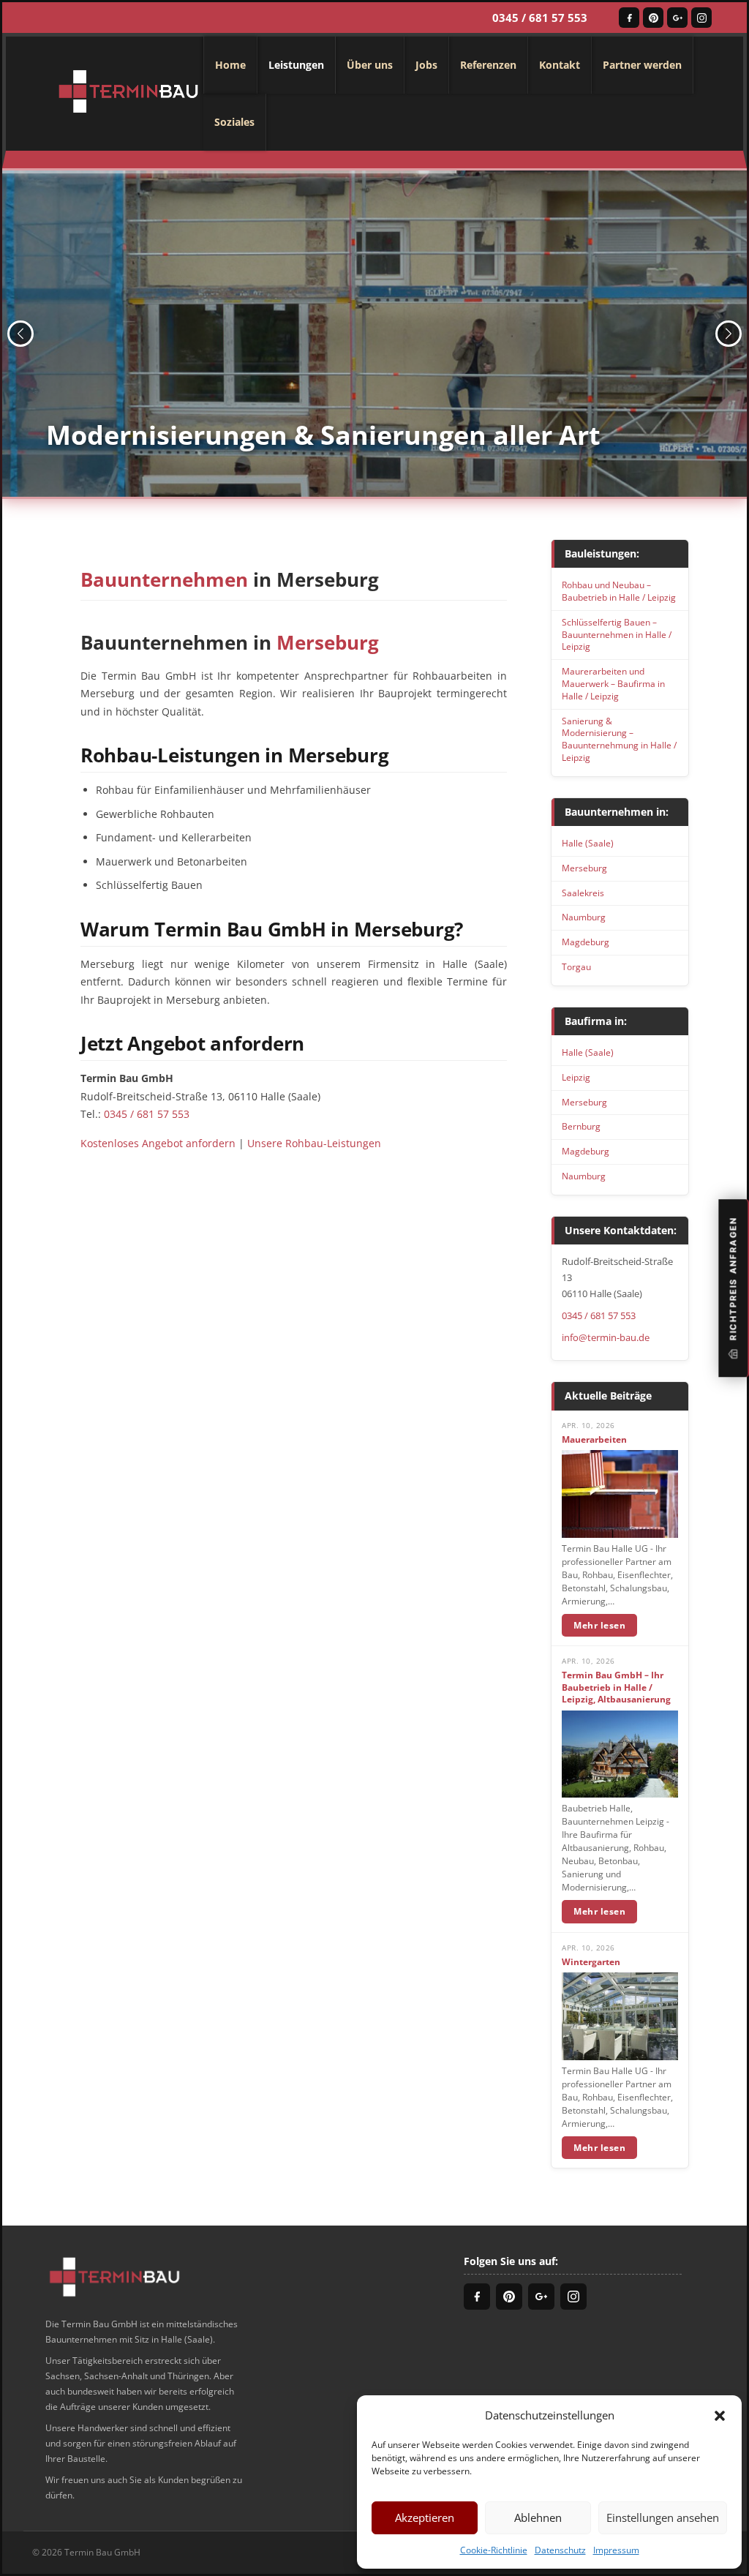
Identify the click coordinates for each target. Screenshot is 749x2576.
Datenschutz (560, 2550)
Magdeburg (586, 942)
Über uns (370, 65)
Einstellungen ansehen (663, 2517)
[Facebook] (629, 18)
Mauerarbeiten (594, 1440)
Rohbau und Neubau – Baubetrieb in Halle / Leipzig (619, 591)
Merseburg (584, 868)
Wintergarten (591, 1962)
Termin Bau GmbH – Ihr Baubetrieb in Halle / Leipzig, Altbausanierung (616, 1688)
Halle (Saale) (588, 843)
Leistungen (296, 65)
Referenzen (488, 65)
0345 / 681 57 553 (540, 18)
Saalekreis (583, 893)
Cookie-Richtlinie (494, 2550)
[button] (720, 2415)
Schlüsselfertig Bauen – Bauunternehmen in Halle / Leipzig (617, 635)
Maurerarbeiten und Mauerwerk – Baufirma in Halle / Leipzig (613, 684)
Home (230, 65)
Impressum (616, 2550)
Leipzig (576, 1077)
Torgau (576, 967)
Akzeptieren (425, 2517)
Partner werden (642, 65)
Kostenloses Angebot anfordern (158, 1143)
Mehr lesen (599, 1625)
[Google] (677, 18)
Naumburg (584, 917)
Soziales (234, 122)
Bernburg (581, 1126)
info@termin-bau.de (606, 1337)
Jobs (426, 65)
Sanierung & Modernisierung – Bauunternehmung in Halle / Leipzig (619, 739)
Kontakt (560, 65)
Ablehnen (538, 2517)
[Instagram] (701, 18)
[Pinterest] (653, 18)
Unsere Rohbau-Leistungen (314, 1143)
